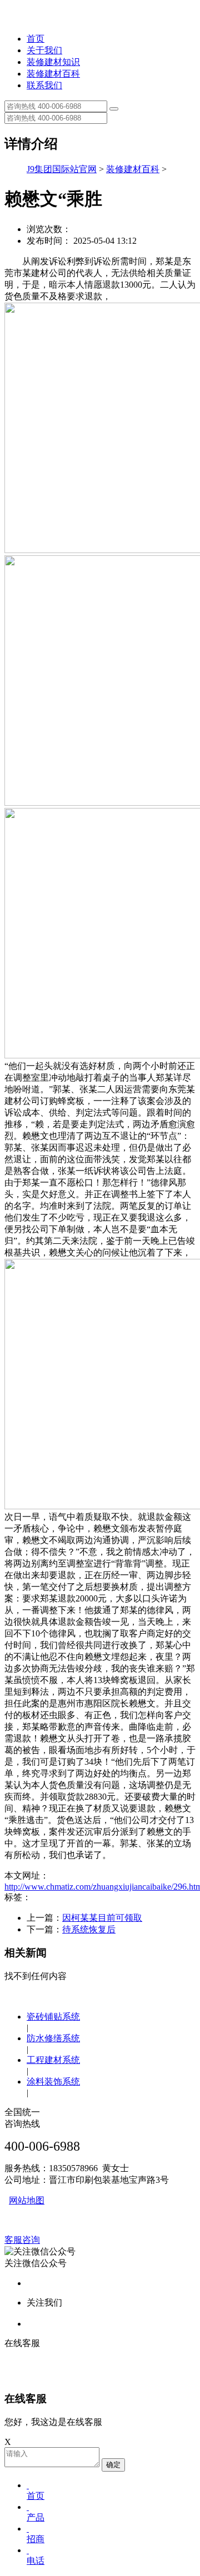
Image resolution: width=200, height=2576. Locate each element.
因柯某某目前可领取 (102, 1918)
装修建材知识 (53, 62)
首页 (36, 39)
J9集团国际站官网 (62, 169)
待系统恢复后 (89, 1929)
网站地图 (27, 2200)
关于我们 (44, 50)
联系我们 (44, 85)
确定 (113, 2465)
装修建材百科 (53, 74)
